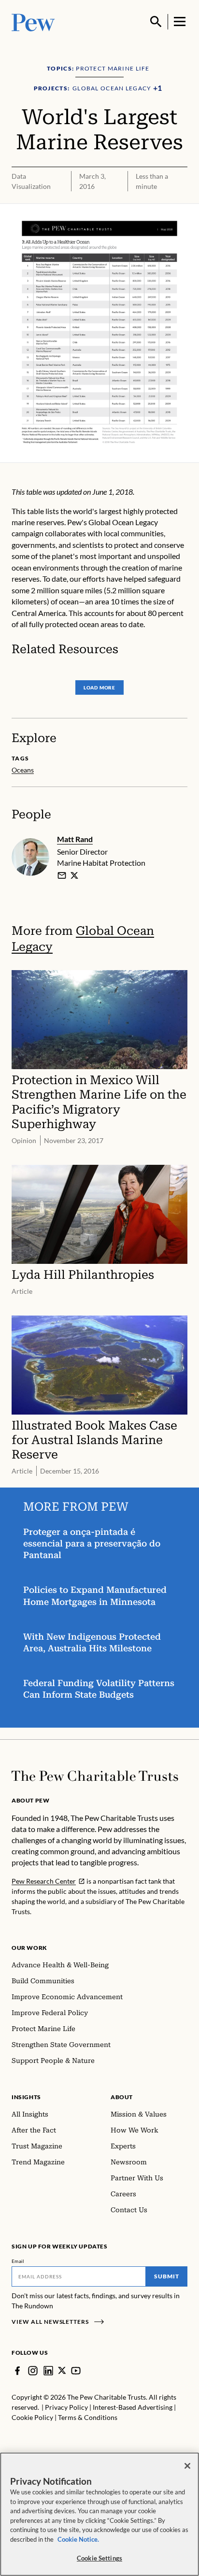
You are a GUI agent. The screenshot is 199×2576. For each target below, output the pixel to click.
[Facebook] (17, 2371)
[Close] (187, 2466)
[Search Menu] (156, 22)
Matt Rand (75, 839)
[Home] (95, 1776)
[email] (62, 875)
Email (18, 2261)
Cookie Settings (99, 2558)
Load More (99, 687)
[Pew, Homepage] (33, 21)
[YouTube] (76, 2371)
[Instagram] (33, 2371)
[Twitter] (62, 2370)
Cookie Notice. (78, 2539)
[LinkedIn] (48, 2371)
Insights (26, 2097)
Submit (167, 2276)
